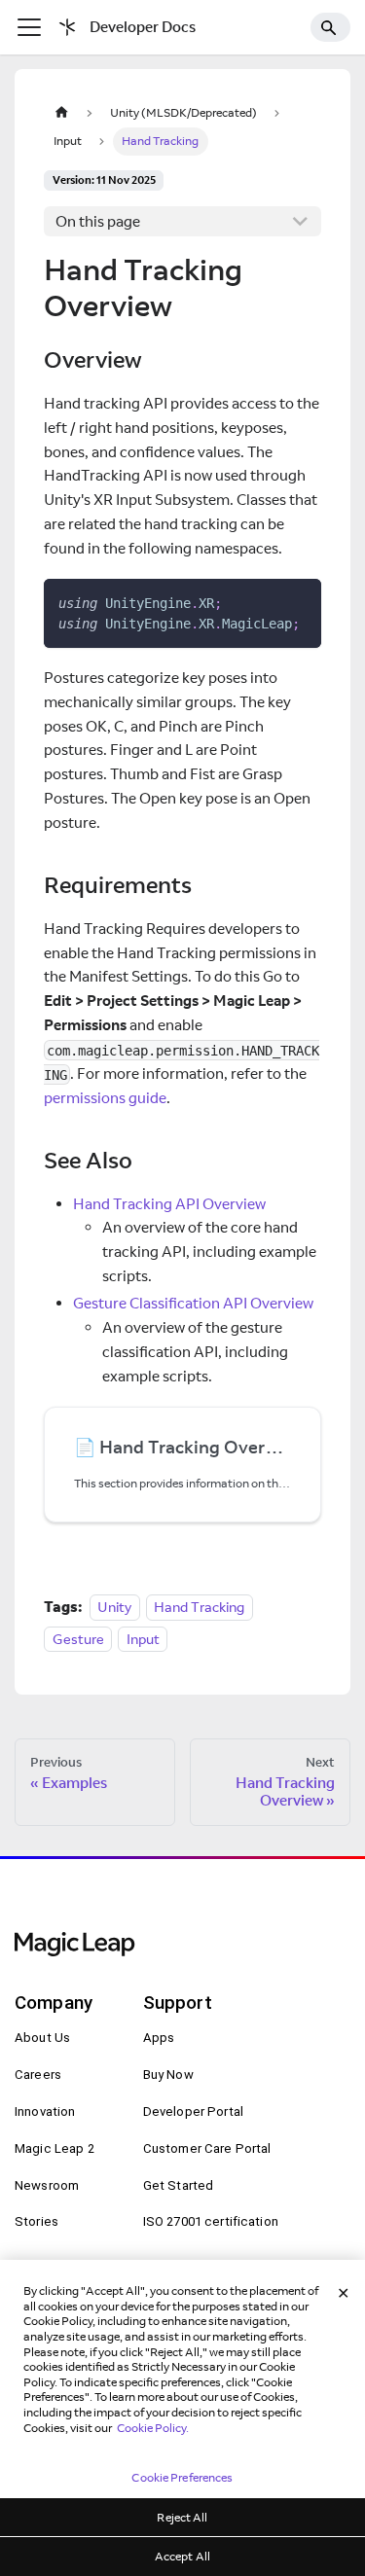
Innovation (45, 2111)
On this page (98, 221)
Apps (159, 2038)
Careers (38, 2075)
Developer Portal (193, 2111)
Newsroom (47, 2185)
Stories (36, 2221)
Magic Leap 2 (55, 2148)
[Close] (344, 2294)
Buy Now (168, 2075)
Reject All (182, 2517)
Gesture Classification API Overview (193, 1303)
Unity (114, 1607)
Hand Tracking (199, 1607)
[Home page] (61, 112)
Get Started (179, 2185)
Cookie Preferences (182, 2477)
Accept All (182, 2556)
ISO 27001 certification (211, 2221)
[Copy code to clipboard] (299, 602)
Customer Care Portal (207, 2148)
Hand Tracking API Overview (169, 1204)
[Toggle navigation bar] (29, 27)
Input (143, 1639)
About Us (42, 2038)
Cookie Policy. (153, 2428)
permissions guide (105, 1098)
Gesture (78, 1639)
